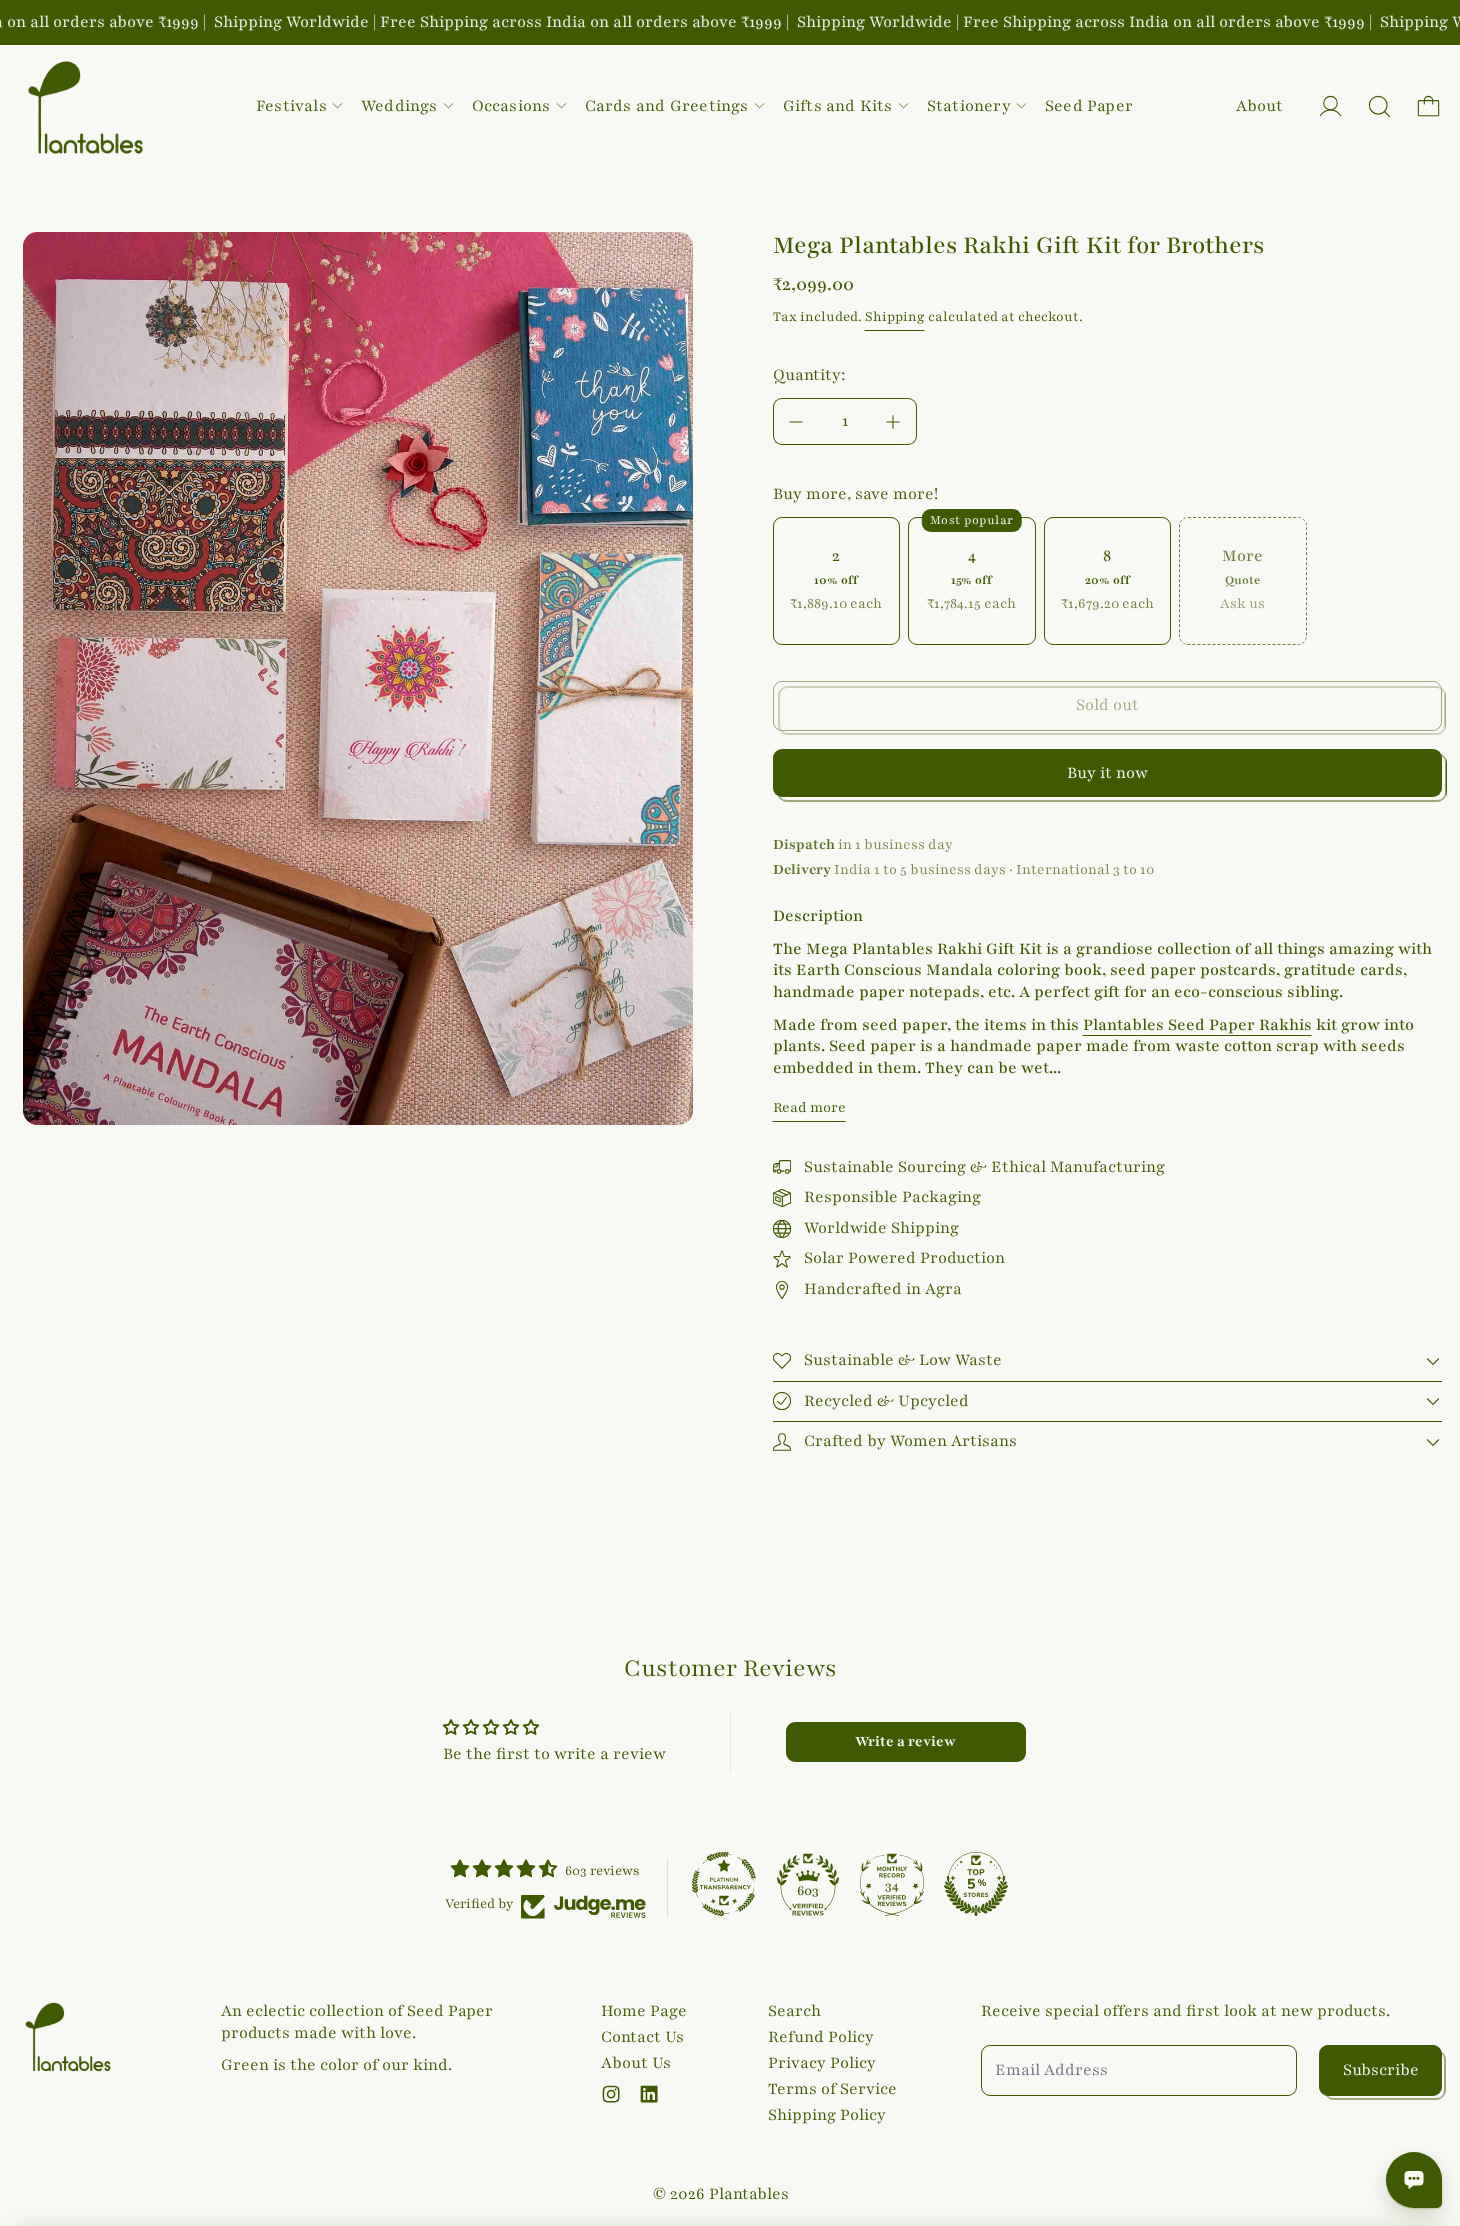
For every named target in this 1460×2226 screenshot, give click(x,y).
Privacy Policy (822, 2063)
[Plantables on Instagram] (611, 2094)
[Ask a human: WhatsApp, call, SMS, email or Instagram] (1414, 2180)
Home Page (644, 2011)
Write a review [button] (905, 1741)
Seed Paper (1089, 106)
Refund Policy (821, 2037)
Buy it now (1107, 773)
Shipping (895, 317)
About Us (636, 2063)
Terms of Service (832, 2089)
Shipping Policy (827, 2115)
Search (794, 2011)
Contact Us (642, 2037)
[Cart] (1428, 106)
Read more (809, 1107)
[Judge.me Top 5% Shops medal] (976, 1884)
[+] (894, 421)
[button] (1379, 106)
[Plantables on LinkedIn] (649, 2094)
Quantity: (809, 375)
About (1259, 106)
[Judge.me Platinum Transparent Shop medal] (724, 1884)
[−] (796, 421)
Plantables (749, 2194)
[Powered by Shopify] (1330, 106)
